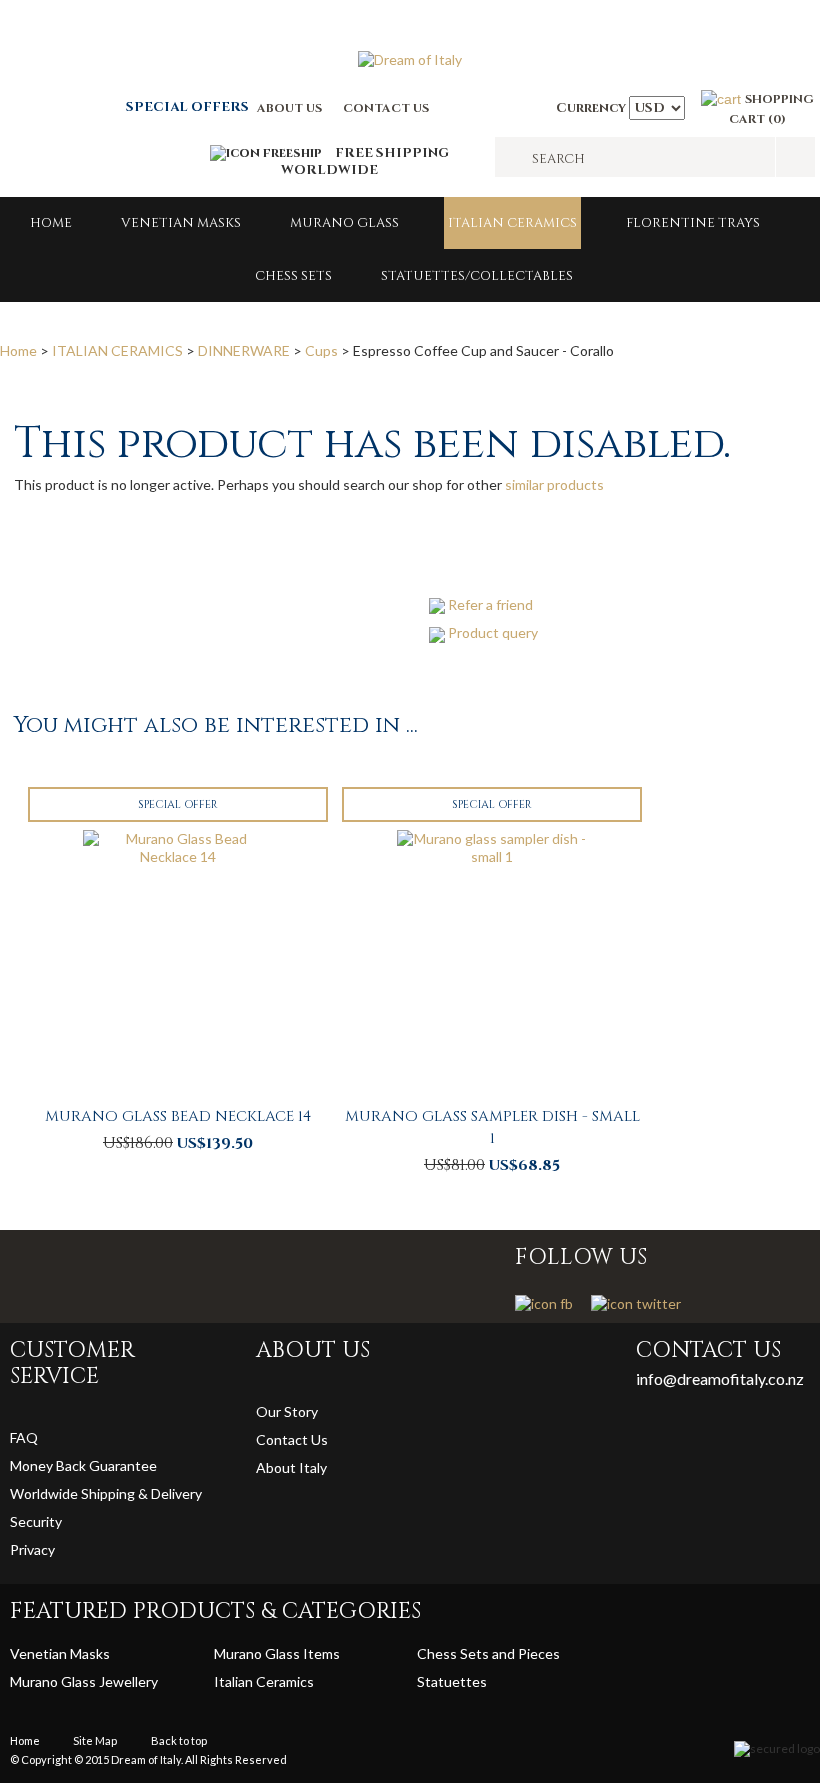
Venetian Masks (181, 223)
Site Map (95, 1740)
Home (51, 223)
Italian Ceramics (512, 223)
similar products (554, 484)
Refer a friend (490, 604)
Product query (493, 632)
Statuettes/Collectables (477, 276)
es (479, 1681)
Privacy (34, 1549)
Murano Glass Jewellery (84, 1681)
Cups (321, 350)
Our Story (287, 1411)
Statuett (444, 1681)
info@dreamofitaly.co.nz (720, 1378)
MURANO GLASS (344, 223)
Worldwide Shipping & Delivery (106, 1493)
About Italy (291, 1467)
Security (36, 1521)
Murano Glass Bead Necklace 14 (178, 1116)
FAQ (24, 1437)
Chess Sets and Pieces (488, 1653)
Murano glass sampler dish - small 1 (492, 1127)
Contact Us (292, 1439)
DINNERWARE (244, 350)
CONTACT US (386, 108)
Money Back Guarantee (83, 1465)
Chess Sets (293, 276)
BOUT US (294, 108)
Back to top (179, 1740)
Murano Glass (258, 1653)
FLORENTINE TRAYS (693, 223)
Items (321, 1653)
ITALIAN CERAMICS (117, 350)
